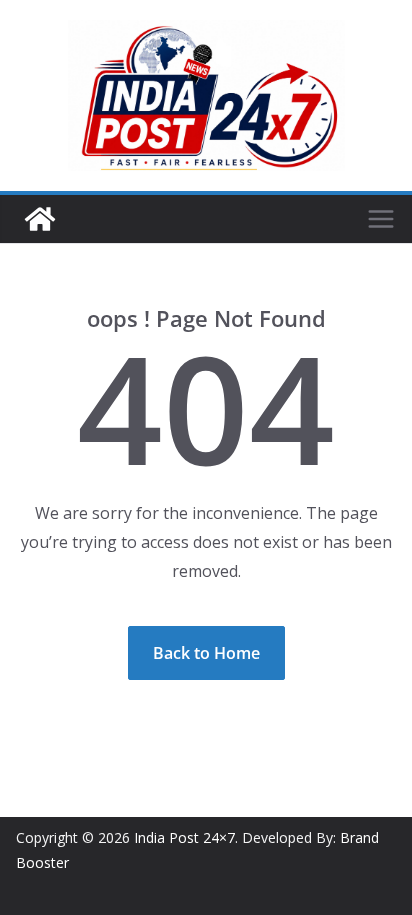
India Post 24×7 (184, 837)
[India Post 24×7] (40, 219)
